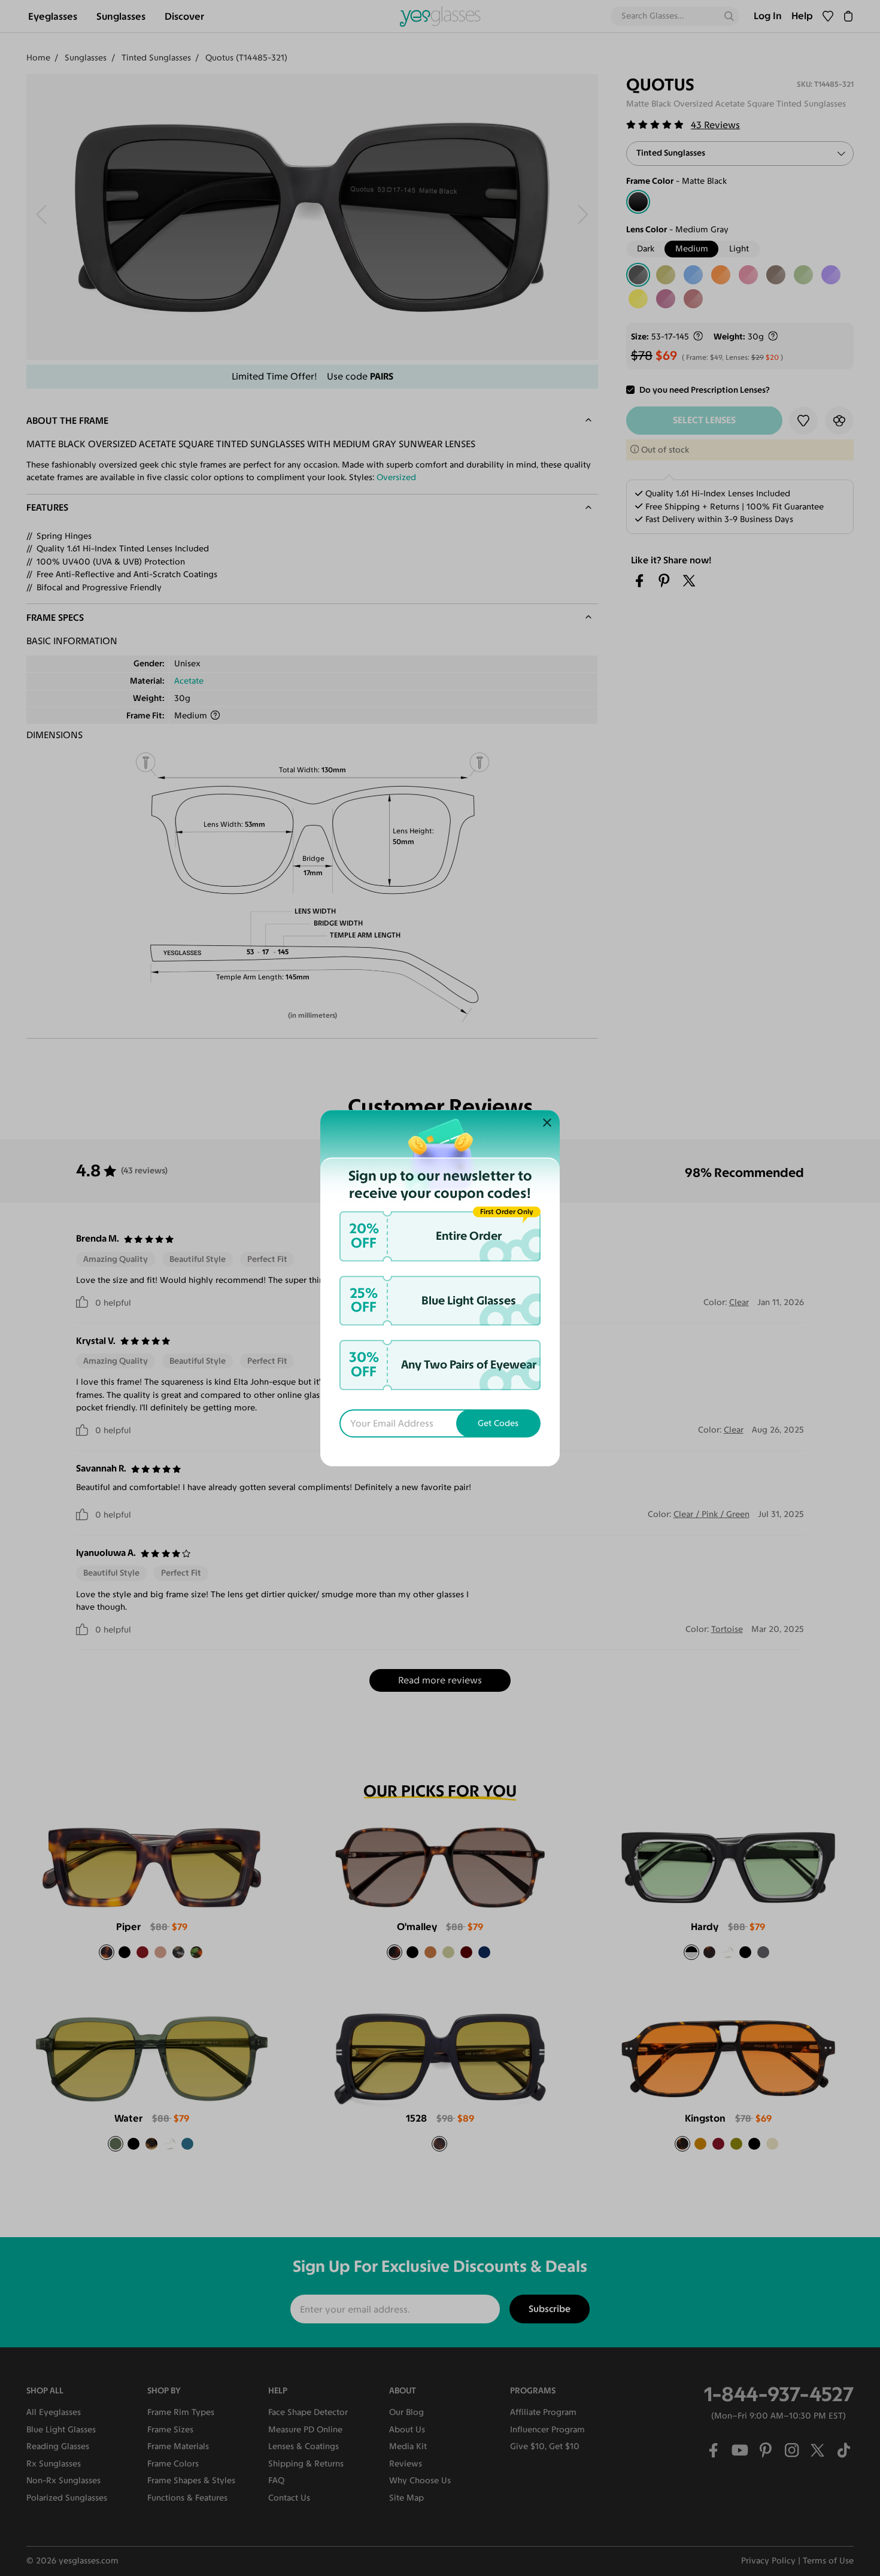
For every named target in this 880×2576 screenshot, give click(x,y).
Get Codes (498, 1423)
